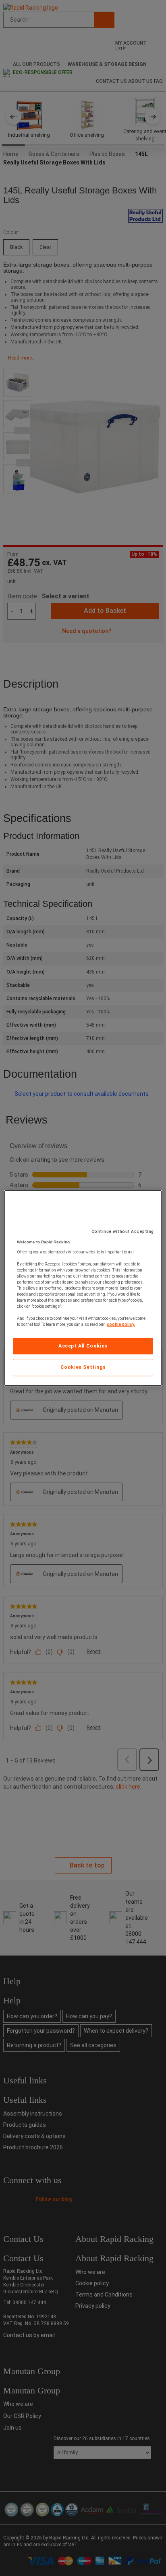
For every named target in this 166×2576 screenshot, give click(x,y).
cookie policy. (121, 1324)
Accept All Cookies (83, 1346)
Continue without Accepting (123, 1232)
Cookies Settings (83, 1367)
